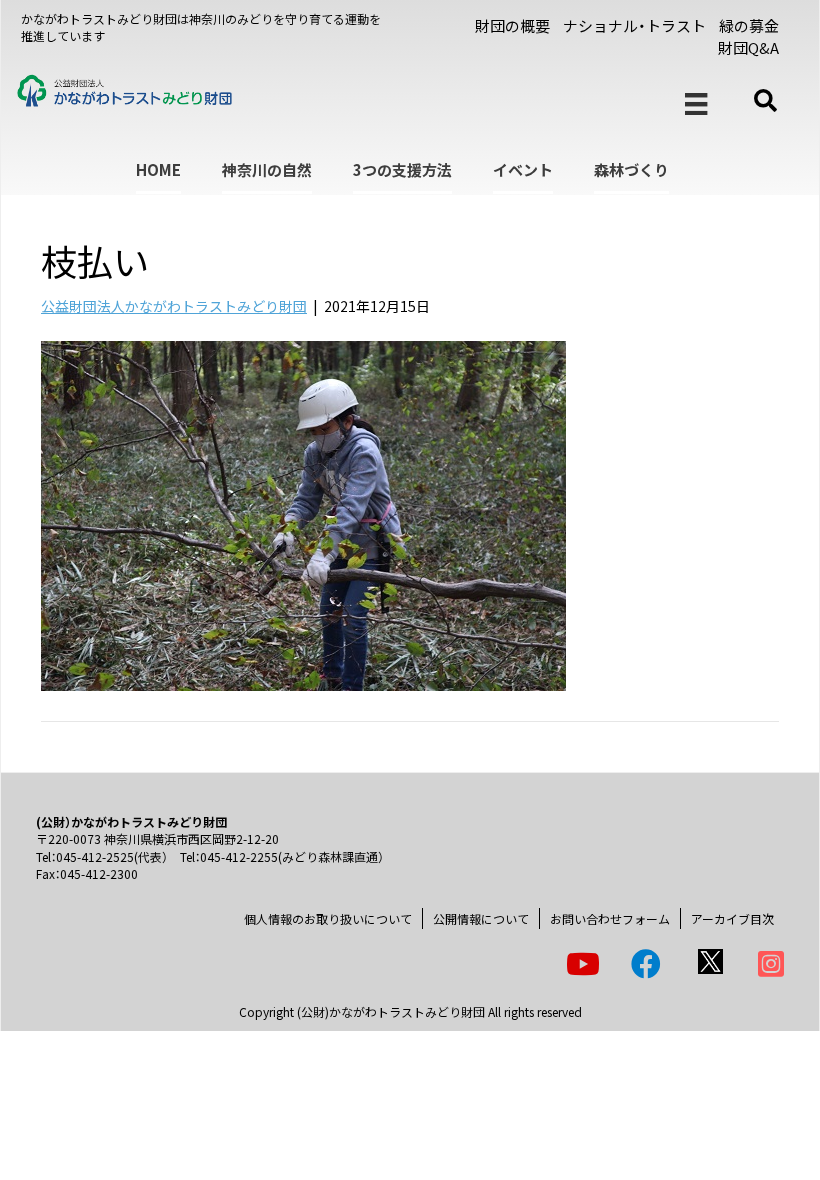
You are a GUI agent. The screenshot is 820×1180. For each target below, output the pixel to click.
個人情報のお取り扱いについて (328, 918)
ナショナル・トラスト (634, 25)
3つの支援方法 (402, 169)
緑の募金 (749, 25)
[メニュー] (696, 104)
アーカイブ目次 (732, 918)
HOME (158, 169)
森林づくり (631, 169)
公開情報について (481, 918)
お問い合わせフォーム (610, 918)
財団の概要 (512, 25)
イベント (523, 169)
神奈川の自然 (267, 169)
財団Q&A (748, 47)
